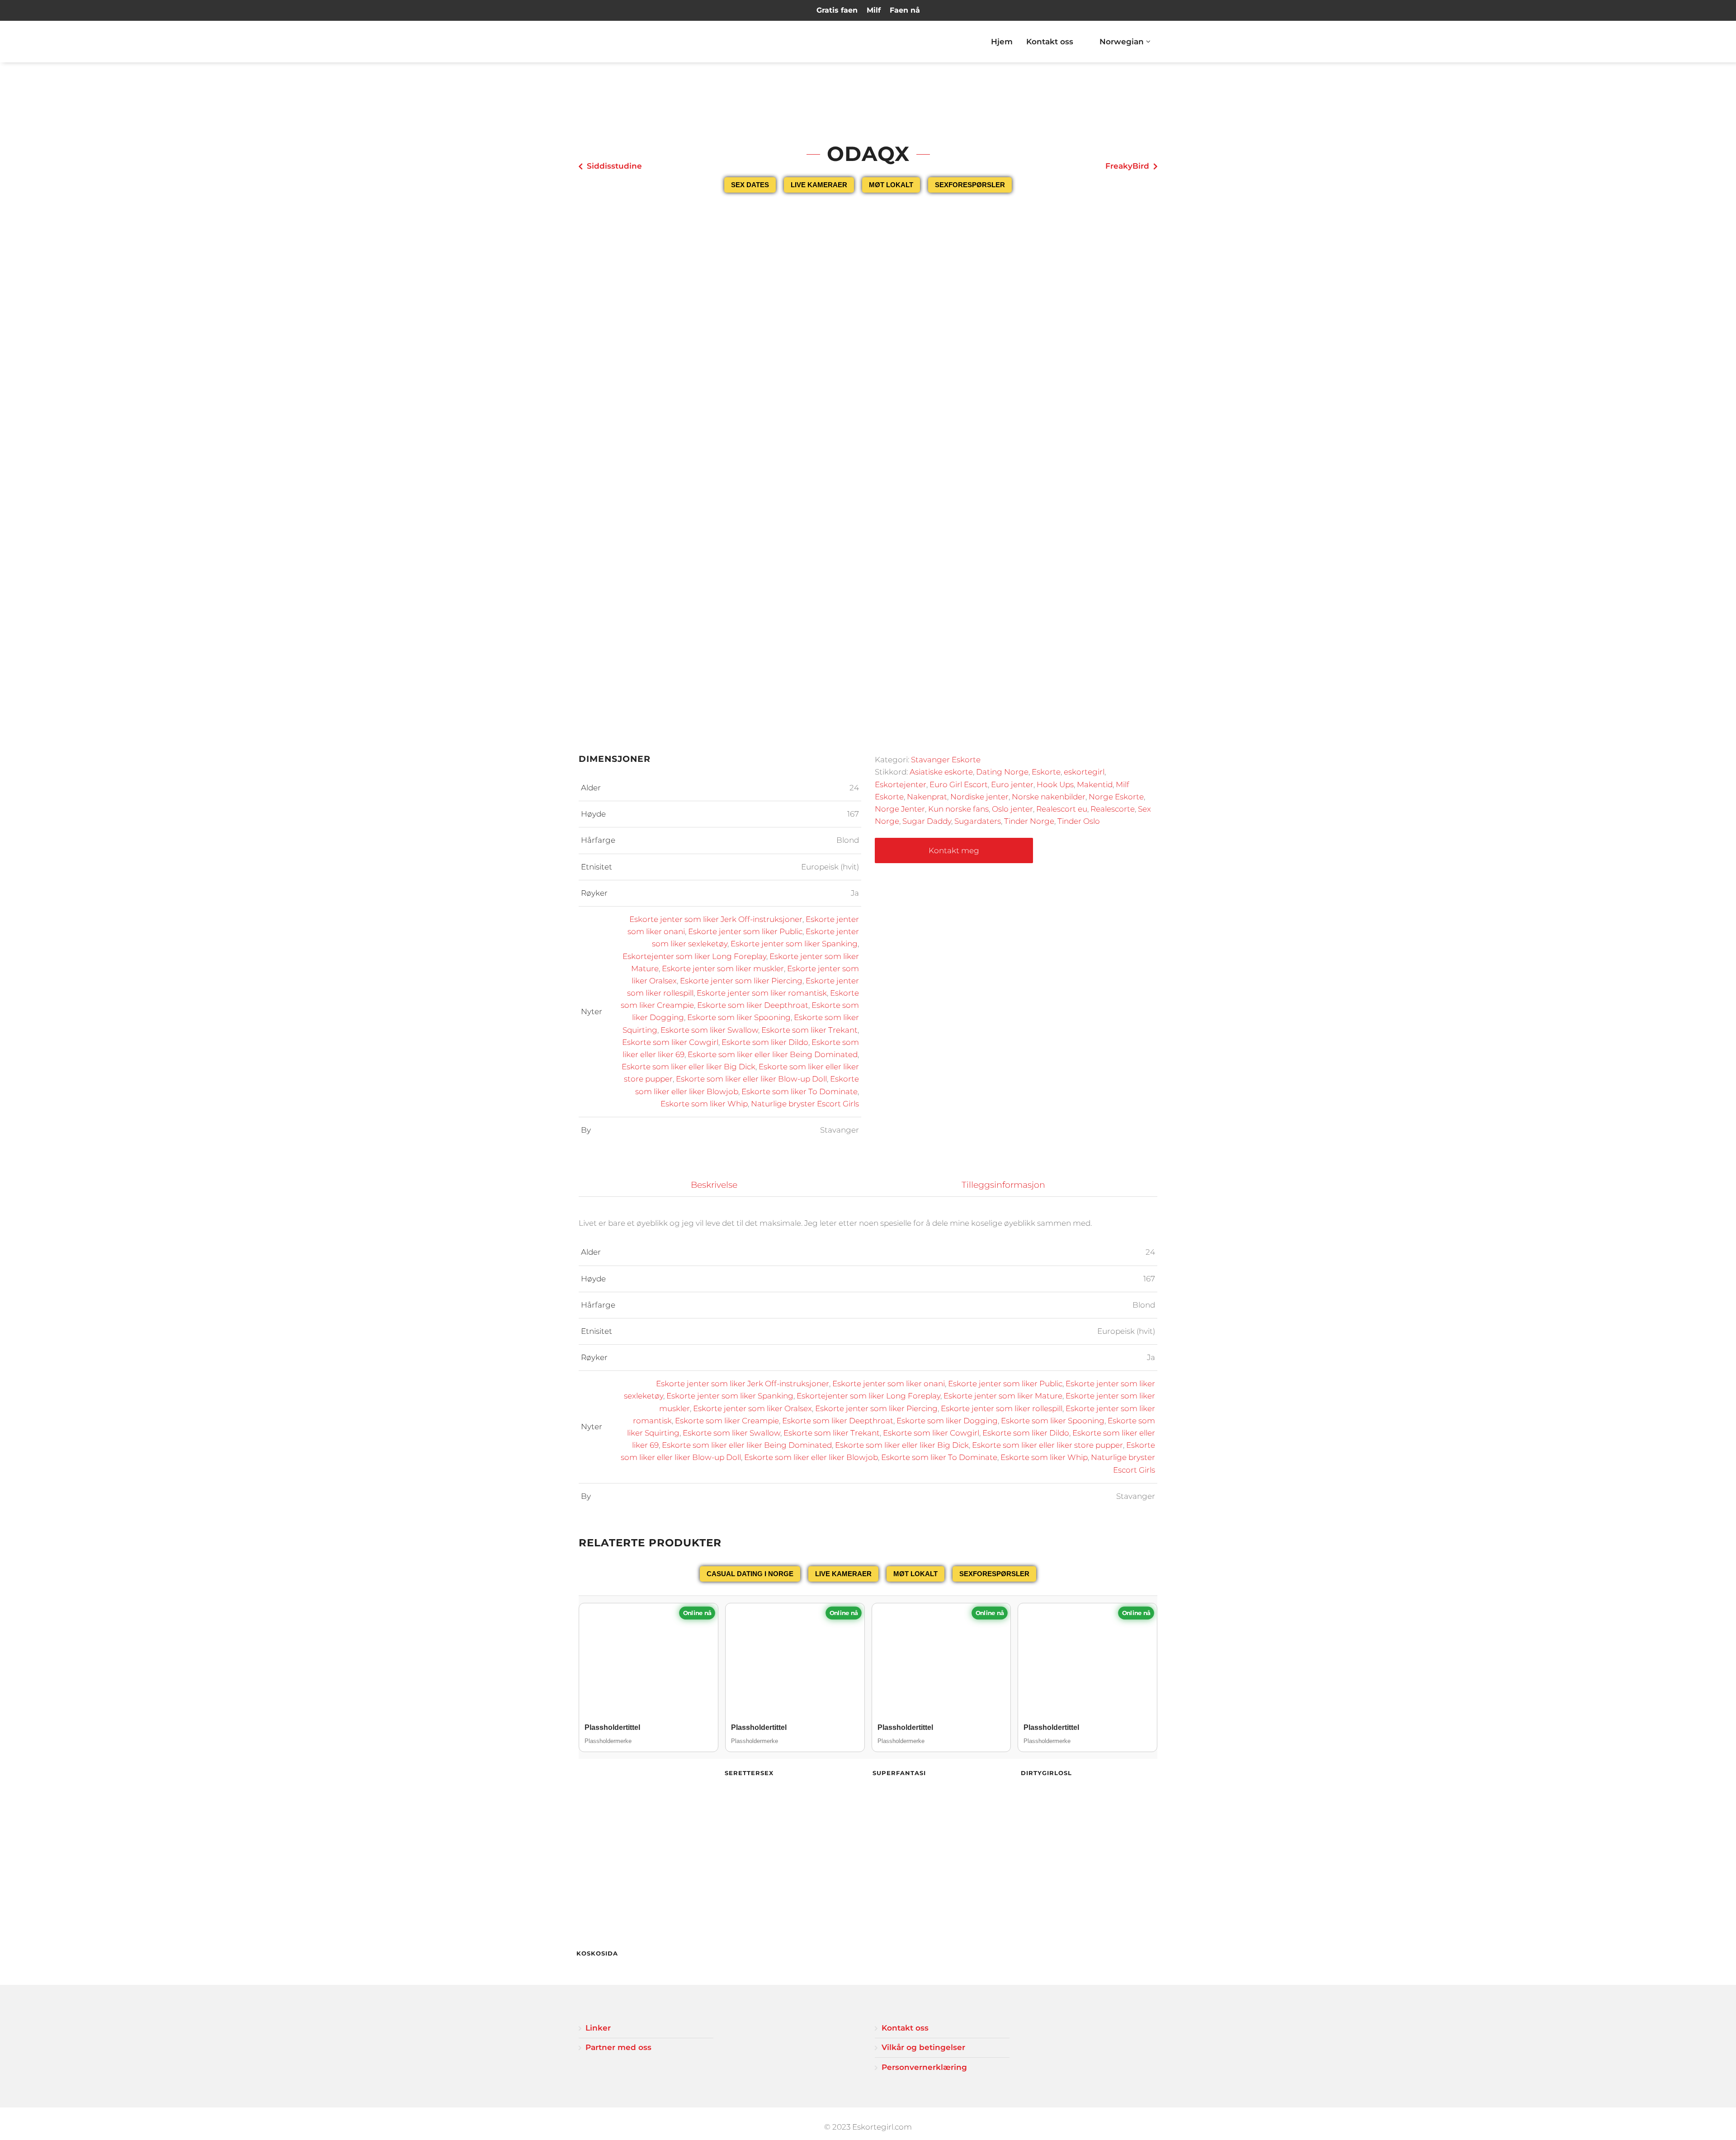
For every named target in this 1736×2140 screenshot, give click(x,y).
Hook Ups (1055, 784)
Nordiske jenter (979, 797)
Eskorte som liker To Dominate (800, 1091)
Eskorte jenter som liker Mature (1003, 1396)
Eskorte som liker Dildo (765, 1042)
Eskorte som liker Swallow (709, 1030)
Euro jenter (1012, 784)
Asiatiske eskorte (941, 772)
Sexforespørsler (970, 185)
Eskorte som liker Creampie (727, 1421)
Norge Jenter (900, 809)
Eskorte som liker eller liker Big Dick (689, 1067)
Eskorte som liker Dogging (947, 1421)
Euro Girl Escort (959, 784)
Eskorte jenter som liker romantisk (762, 993)
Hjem (1002, 42)
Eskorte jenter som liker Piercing (741, 981)
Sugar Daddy (927, 821)
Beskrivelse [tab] (714, 1185)
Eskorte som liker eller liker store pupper (1047, 1445)
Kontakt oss (1050, 42)
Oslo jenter (1012, 809)
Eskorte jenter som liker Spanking (794, 944)
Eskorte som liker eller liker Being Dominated (773, 1054)
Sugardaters (978, 821)
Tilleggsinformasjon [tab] (1003, 1185)
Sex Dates (750, 185)
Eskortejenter (901, 784)
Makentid (1095, 784)
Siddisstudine (614, 166)
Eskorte (1046, 772)
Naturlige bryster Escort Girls (805, 1104)
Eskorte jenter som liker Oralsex (752, 1408)
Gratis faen (837, 10)
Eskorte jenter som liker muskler (723, 968)
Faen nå (905, 10)
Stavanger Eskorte (946, 760)
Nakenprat (927, 797)
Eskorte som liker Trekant (809, 1030)
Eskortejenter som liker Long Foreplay (694, 956)
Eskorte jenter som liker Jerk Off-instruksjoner (716, 919)
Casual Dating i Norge (750, 1574)
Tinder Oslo (1079, 821)
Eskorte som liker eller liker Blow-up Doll (751, 1079)
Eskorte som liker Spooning (739, 1017)
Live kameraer (819, 185)
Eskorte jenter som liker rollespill (1002, 1408)
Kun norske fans (958, 809)
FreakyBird (1127, 166)
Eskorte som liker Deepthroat (753, 1005)
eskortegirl (1084, 772)
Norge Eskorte (1116, 797)
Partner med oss (618, 2047)
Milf (874, 10)
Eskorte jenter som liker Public (745, 931)
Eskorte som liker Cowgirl (670, 1042)
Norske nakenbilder (1049, 797)
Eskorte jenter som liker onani (889, 1384)
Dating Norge (1002, 772)
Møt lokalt (891, 185)
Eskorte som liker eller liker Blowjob (811, 1457)
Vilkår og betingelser (923, 2047)
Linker (598, 2028)
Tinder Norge (1029, 821)
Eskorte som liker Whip (704, 1104)
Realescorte (1113, 809)
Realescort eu (1062, 809)
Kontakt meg (954, 850)
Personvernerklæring (924, 2067)
